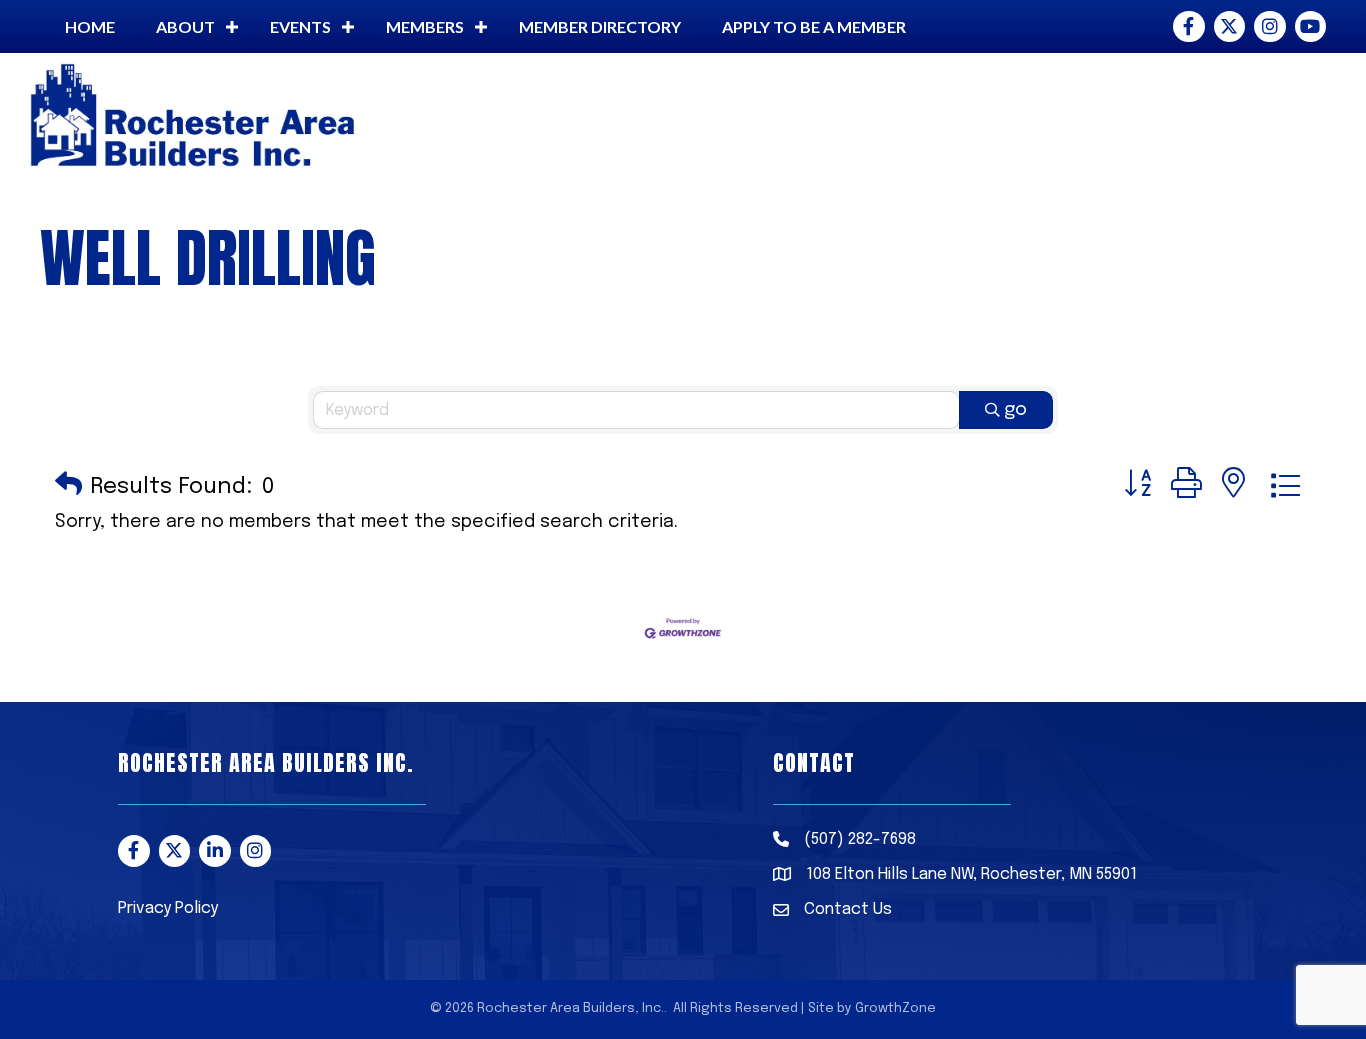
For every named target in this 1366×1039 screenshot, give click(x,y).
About (185, 26)
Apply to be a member (814, 26)
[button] (68, 486)
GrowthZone (895, 1008)
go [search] (1015, 410)
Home (90, 26)
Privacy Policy (168, 908)
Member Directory (600, 26)
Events (300, 26)
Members (425, 26)
